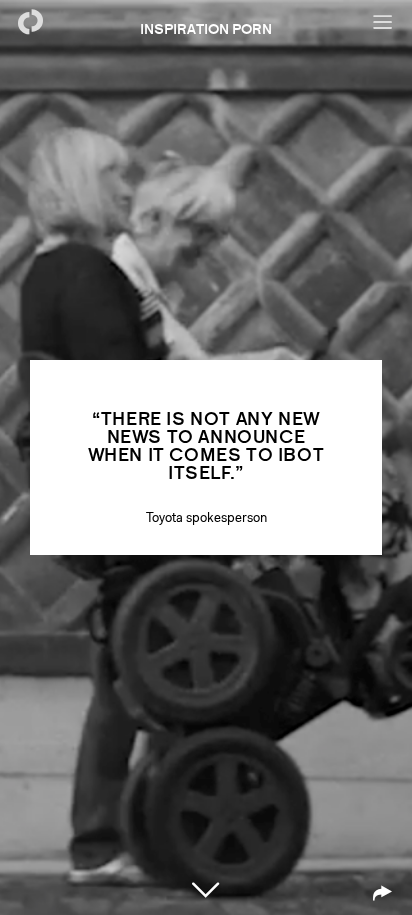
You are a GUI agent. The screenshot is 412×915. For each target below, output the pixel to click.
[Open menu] (382, 22)
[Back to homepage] (30, 22)
